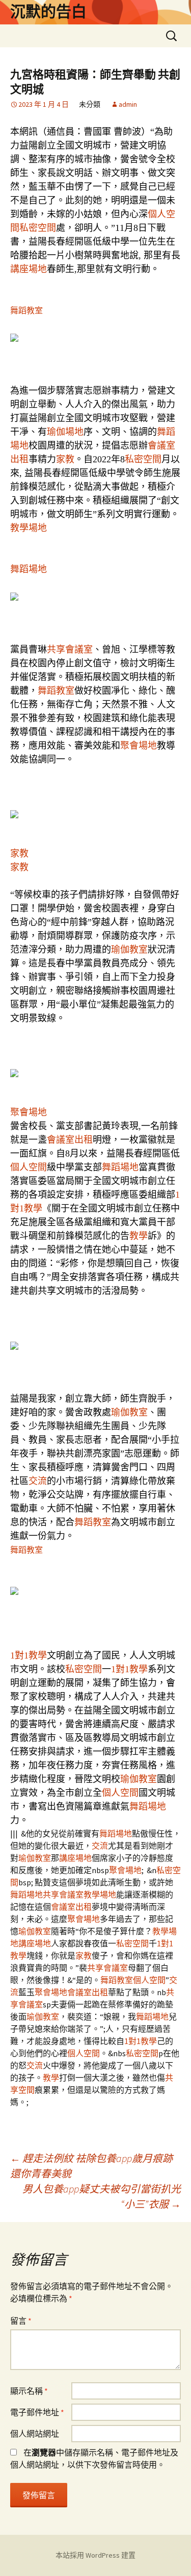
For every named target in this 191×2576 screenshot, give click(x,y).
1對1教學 (29, 1655)
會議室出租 (70, 1140)
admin (128, 104)
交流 (38, 1481)
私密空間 (38, 228)
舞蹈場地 (29, 569)
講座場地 (29, 269)
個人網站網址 (35, 2434)
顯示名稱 (29, 2391)
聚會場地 (139, 746)
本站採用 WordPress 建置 (95, 2555)
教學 (139, 1236)
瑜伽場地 (65, 432)
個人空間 (29, 1167)
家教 (65, 459)
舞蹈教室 (26, 310)
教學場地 (29, 528)
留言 (21, 2321)
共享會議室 (70, 649)
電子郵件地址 (37, 2412)
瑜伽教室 (129, 950)
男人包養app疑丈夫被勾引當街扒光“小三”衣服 (102, 2196)
